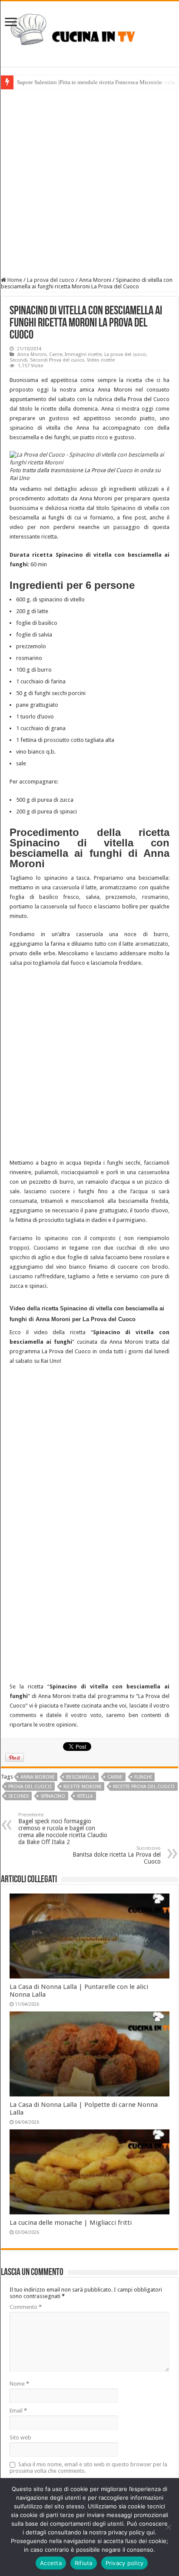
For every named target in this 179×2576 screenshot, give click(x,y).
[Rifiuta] (168, 2527)
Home (14, 280)
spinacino (53, 1796)
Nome (19, 2384)
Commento (26, 2307)
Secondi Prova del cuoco (57, 360)
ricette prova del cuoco (144, 1787)
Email (18, 2411)
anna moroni (37, 1777)
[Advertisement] (89, 183)
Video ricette (101, 360)
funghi (143, 1777)
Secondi (18, 360)
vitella (85, 1796)
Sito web (20, 2437)
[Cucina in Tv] (89, 33)
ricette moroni (82, 1787)
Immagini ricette (83, 354)
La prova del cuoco (51, 280)
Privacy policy (125, 2563)
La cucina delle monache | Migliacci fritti (71, 2223)
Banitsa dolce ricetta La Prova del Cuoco (117, 1855)
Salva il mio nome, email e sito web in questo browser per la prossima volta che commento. (88, 2468)
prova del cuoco (30, 1787)
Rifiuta (84, 2563)
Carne (56, 354)
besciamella (81, 1777)
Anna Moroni (95, 280)
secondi (18, 1796)
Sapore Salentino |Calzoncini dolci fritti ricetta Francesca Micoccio (96, 82)
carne (115, 1777)
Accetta (51, 2563)
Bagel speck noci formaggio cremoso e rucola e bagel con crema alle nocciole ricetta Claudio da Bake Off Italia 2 (63, 1829)
